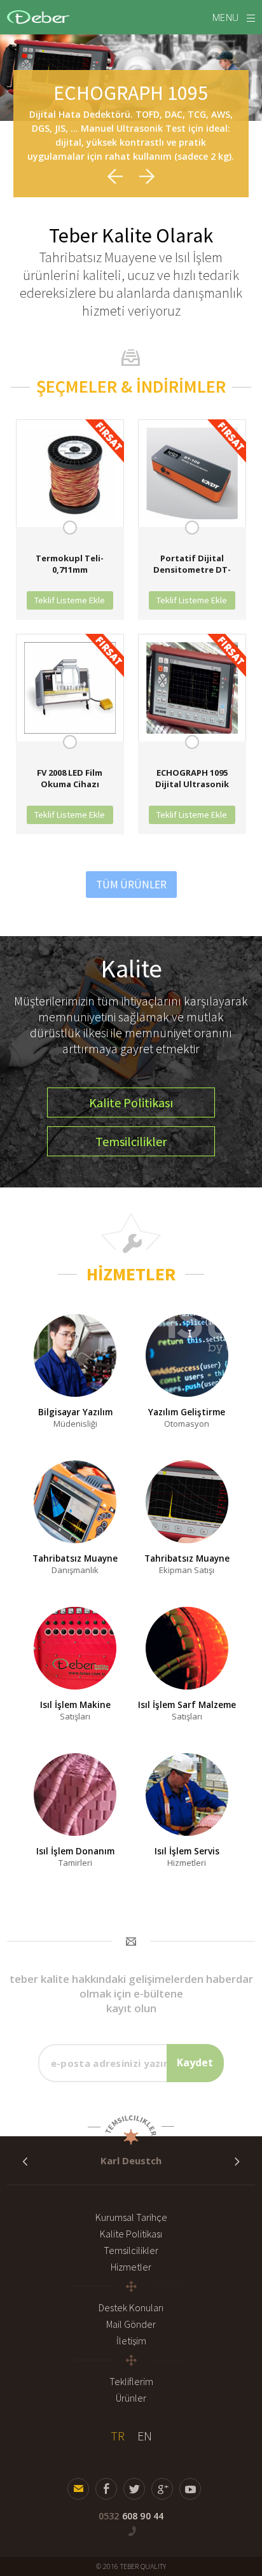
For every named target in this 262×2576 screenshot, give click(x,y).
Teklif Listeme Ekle (70, 600)
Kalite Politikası (131, 2234)
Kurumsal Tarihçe (131, 2217)
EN (145, 2436)
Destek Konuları (131, 2307)
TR (118, 2436)
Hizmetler (131, 2267)
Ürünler (131, 2398)
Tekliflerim (131, 2381)
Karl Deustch (131, 2160)
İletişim (131, 2341)
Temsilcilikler (131, 2250)
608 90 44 (131, 2516)
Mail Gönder (131, 2324)
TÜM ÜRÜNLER (131, 885)
